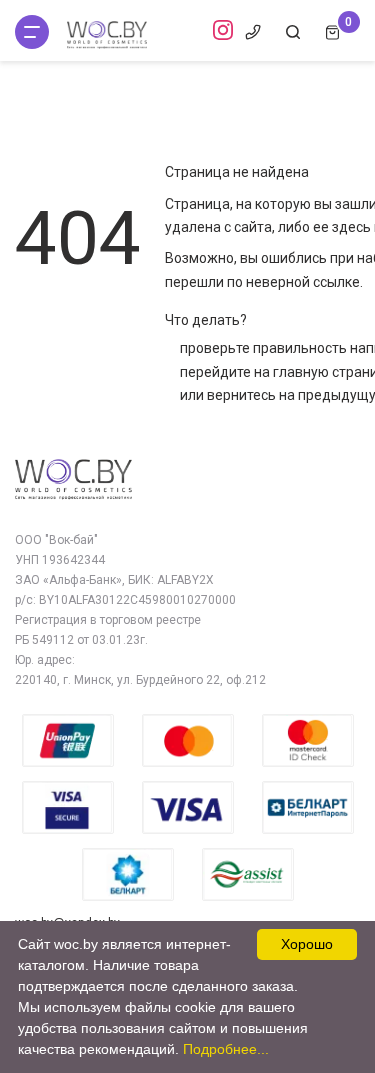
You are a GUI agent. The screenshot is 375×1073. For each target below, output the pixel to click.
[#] (32, 32)
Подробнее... (226, 1049)
